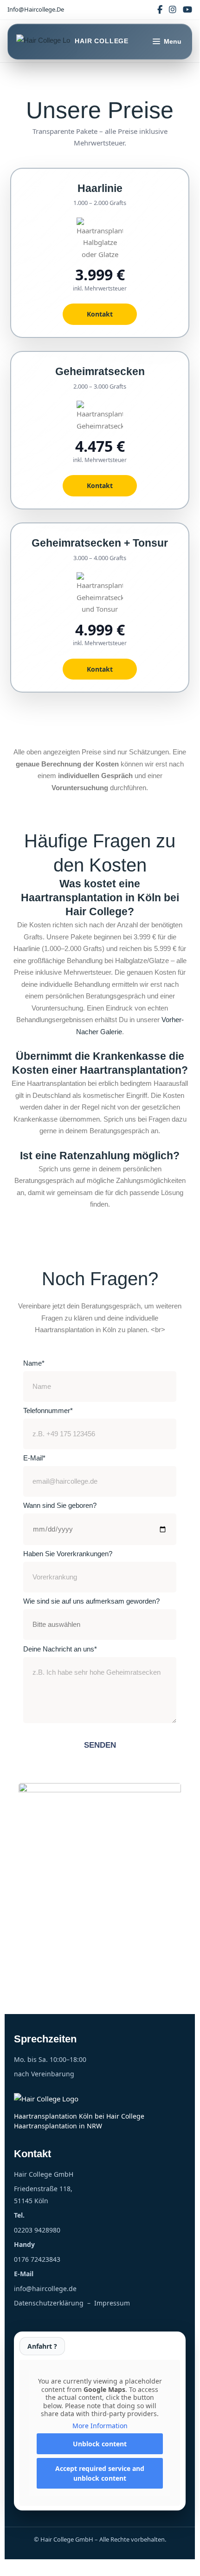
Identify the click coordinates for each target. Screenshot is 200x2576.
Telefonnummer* (48, 1410)
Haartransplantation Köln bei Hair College (79, 2116)
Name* (34, 1363)
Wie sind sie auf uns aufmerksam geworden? (91, 1601)
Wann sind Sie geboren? (60, 1505)
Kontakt (100, 314)
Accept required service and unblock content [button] (100, 2473)
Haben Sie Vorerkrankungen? (68, 1554)
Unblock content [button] (100, 2444)
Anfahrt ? (42, 2346)
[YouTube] (187, 10)
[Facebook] (160, 10)
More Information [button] (100, 2426)
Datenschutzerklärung (49, 2303)
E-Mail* (34, 1458)
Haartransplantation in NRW (58, 2126)
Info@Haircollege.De (36, 9)
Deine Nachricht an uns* (60, 1649)
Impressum (112, 2303)
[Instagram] (173, 10)
